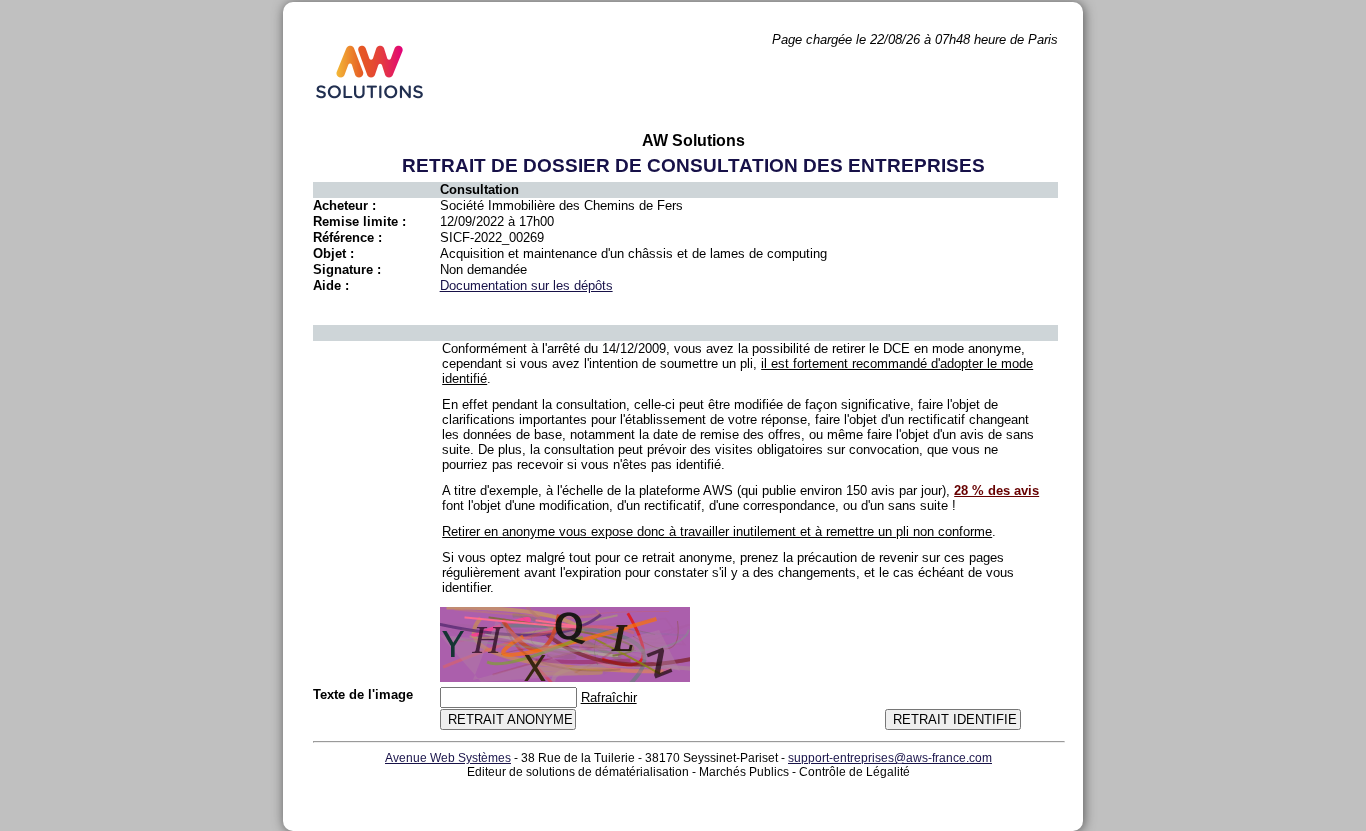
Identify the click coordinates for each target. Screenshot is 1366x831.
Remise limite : (359, 221)
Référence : (347, 237)
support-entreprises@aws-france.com (890, 758)
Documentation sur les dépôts (526, 285)
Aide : (331, 285)
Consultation (479, 189)
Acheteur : (344, 205)
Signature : (347, 269)
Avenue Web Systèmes (448, 758)
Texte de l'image (363, 694)
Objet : (333, 253)
